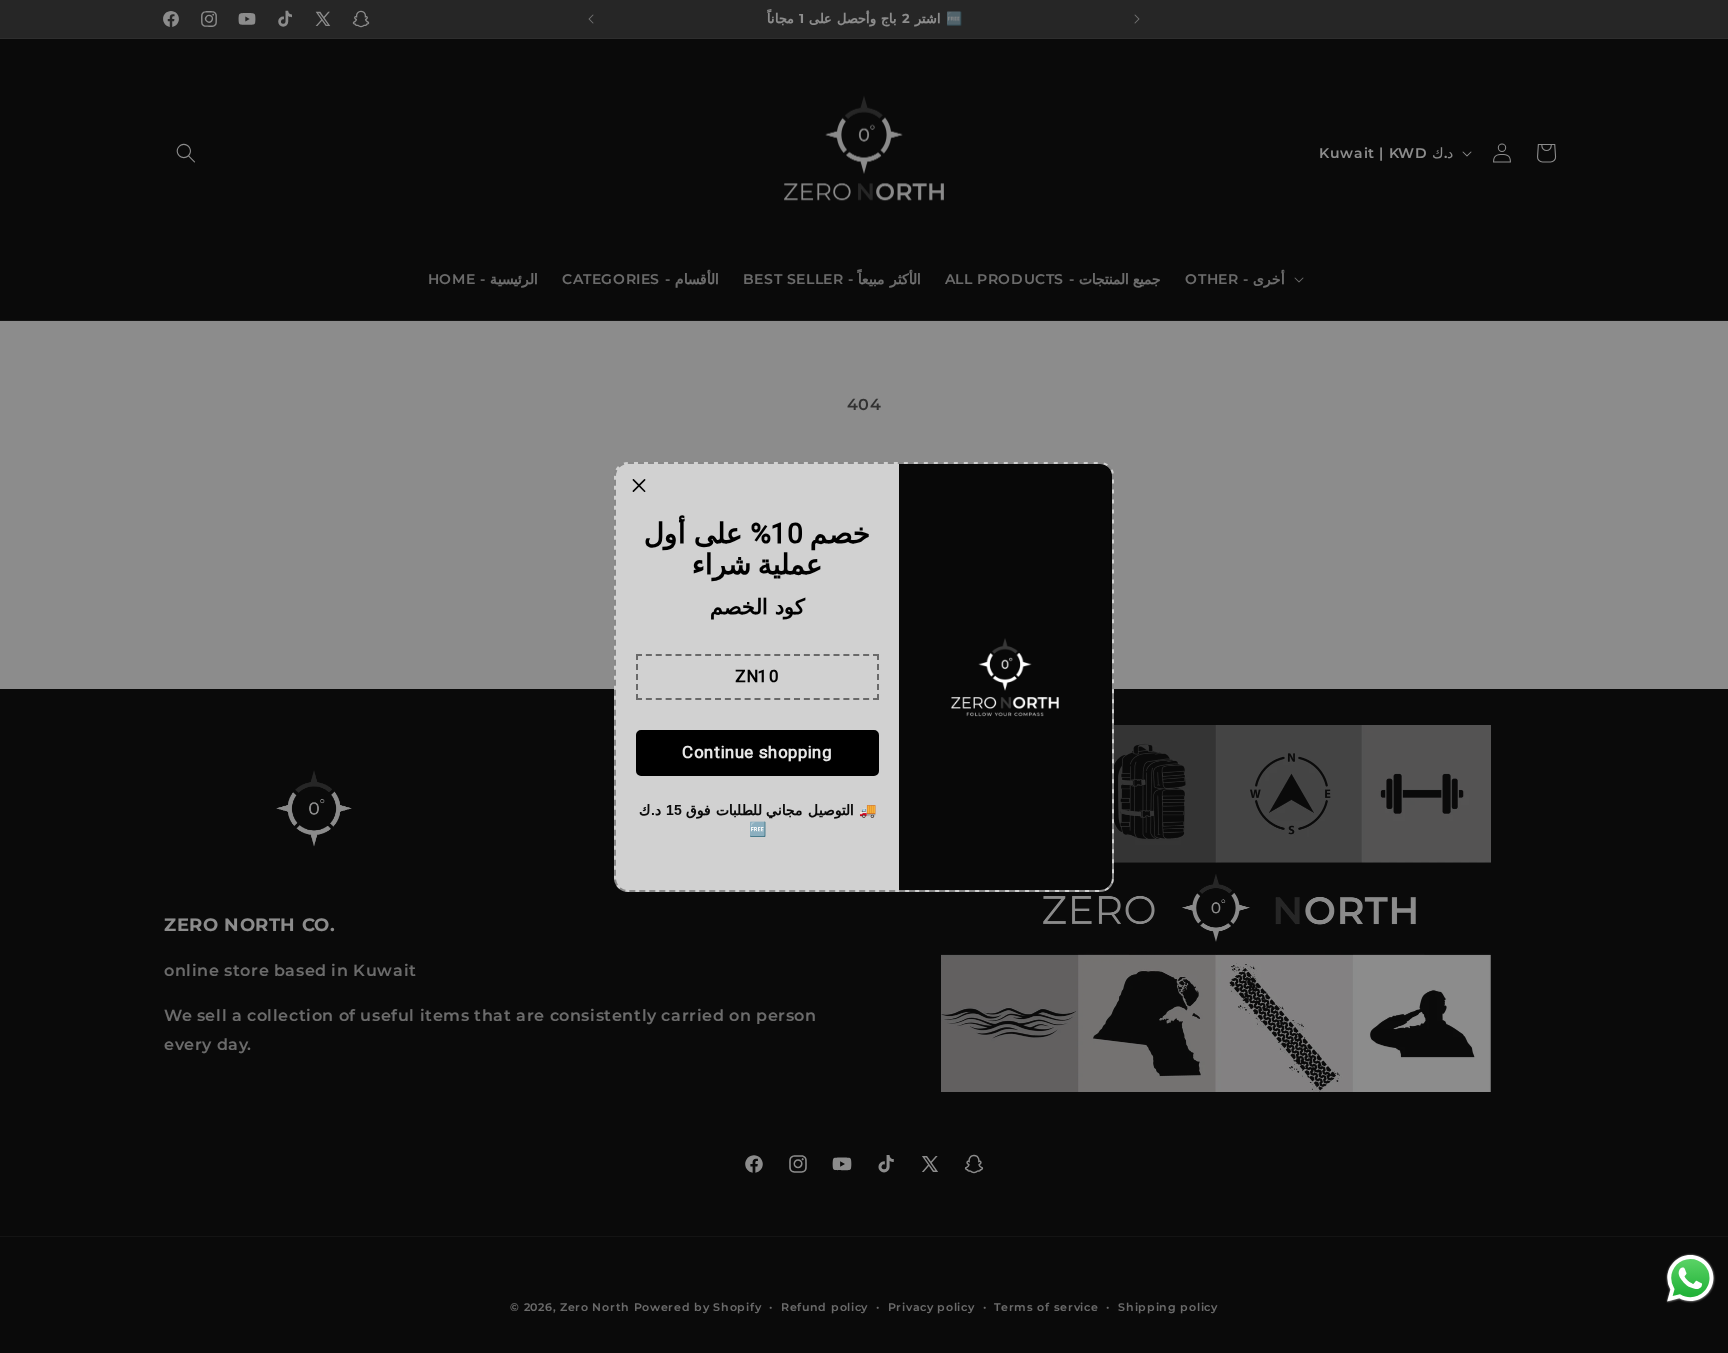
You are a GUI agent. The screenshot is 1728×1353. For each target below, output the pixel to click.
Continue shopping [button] (757, 752)
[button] (757, 677)
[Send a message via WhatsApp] (1690, 1278)
